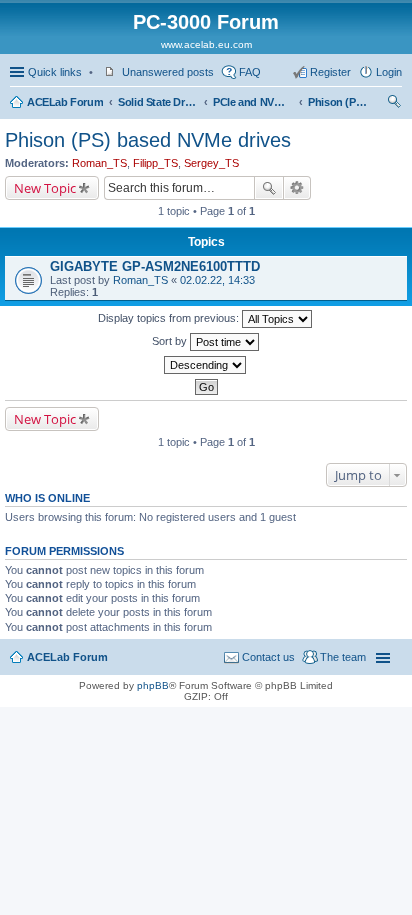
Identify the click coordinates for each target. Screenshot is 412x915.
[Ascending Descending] (206, 365)
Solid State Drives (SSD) (158, 102)
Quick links (55, 72)
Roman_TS (99, 163)
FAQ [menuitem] (250, 72)
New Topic (45, 188)
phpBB (153, 685)
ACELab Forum (65, 102)
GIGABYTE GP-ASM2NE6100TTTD (155, 266)
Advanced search (297, 188)
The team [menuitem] (343, 657)
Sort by (171, 341)
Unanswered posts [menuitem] (168, 72)
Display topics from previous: (170, 318)
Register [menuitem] (330, 72)
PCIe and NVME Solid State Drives (253, 102)
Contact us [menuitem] (268, 657)
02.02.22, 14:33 (217, 280)
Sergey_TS (211, 163)
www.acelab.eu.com (206, 44)
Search (269, 188)
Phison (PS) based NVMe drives (338, 102)
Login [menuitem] (389, 72)
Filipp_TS (155, 163)
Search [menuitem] (394, 104)
